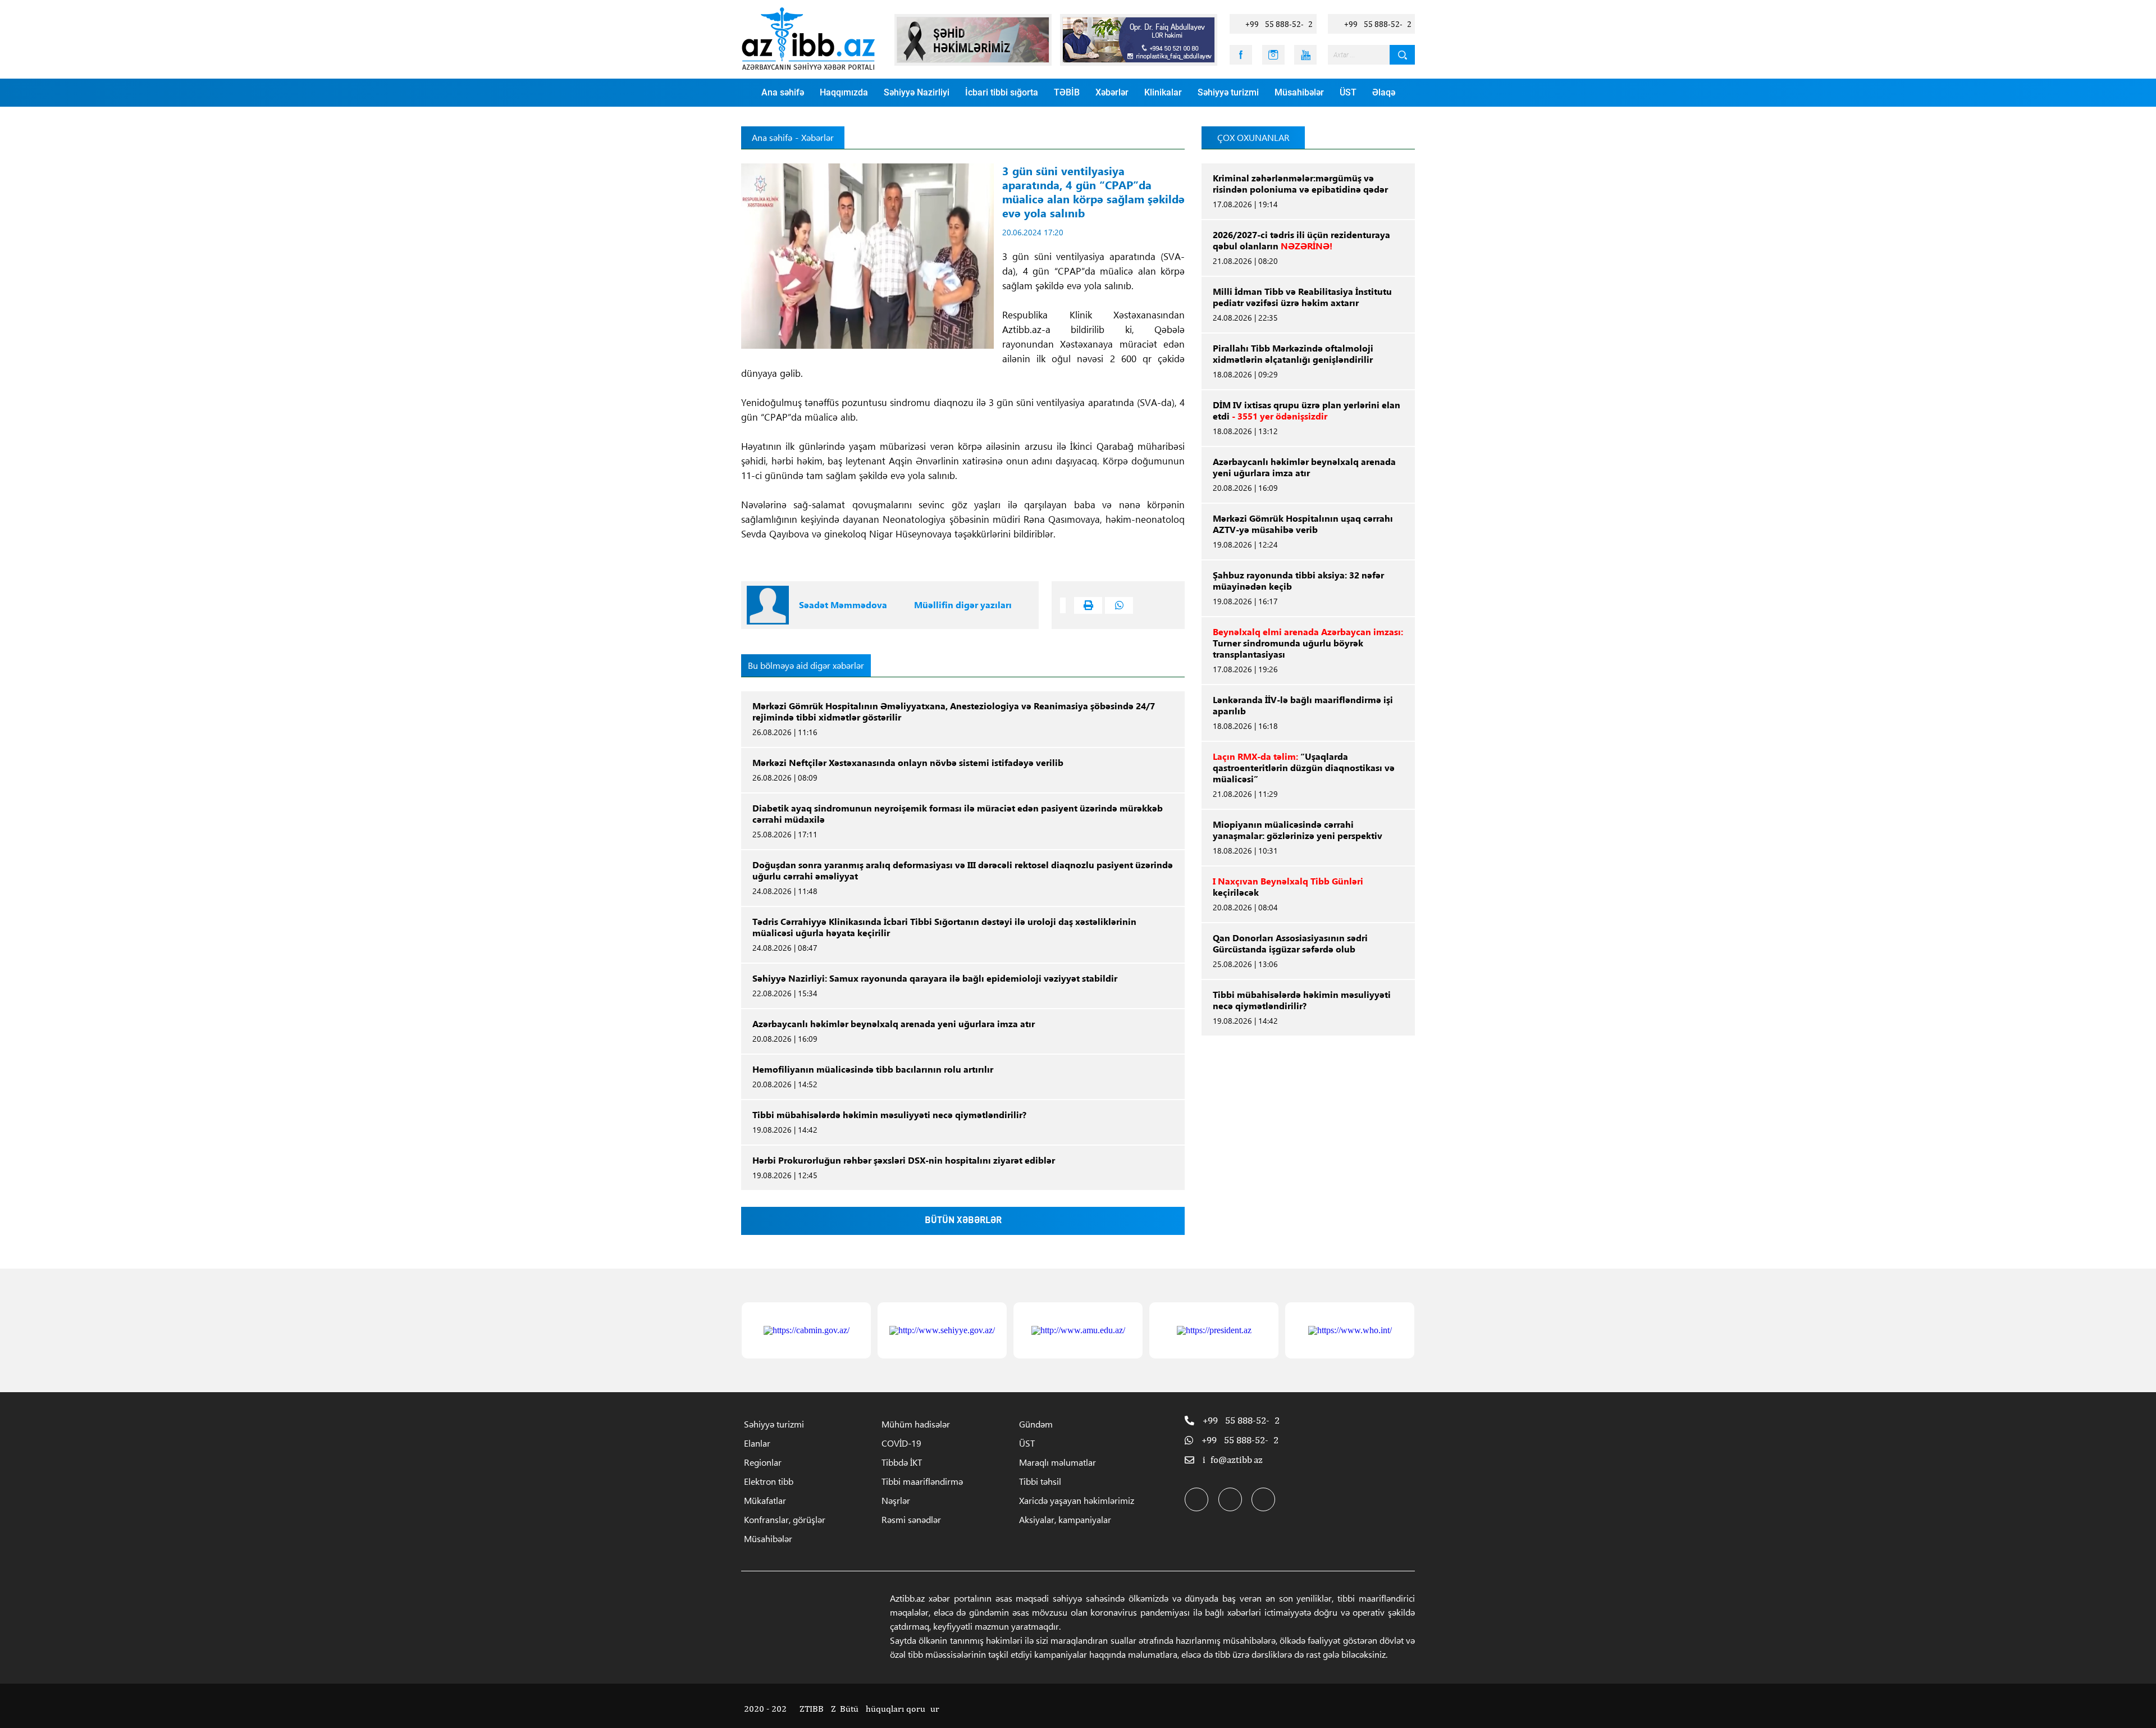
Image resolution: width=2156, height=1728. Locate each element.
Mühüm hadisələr (916, 1424)
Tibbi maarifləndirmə (922, 1481)
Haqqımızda (844, 92)
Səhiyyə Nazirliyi (917, 92)
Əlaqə (1384, 92)
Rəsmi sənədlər (911, 1519)
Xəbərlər (1112, 92)
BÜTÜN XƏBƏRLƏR (963, 1221)
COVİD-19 (901, 1443)
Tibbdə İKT (902, 1462)
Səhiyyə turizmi (1228, 92)
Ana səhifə (783, 92)
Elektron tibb (769, 1481)
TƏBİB (1067, 92)
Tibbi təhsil (1040, 1481)
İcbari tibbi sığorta (1002, 92)
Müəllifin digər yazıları (963, 605)
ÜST (1348, 92)
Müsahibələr (1299, 92)
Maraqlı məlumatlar (1058, 1462)
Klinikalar (1163, 92)
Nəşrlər (896, 1500)
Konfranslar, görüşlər (785, 1519)
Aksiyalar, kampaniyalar (1065, 1519)
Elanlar (757, 1443)
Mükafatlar (765, 1500)
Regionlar (763, 1462)
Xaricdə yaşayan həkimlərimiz (1077, 1500)
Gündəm (1036, 1424)
